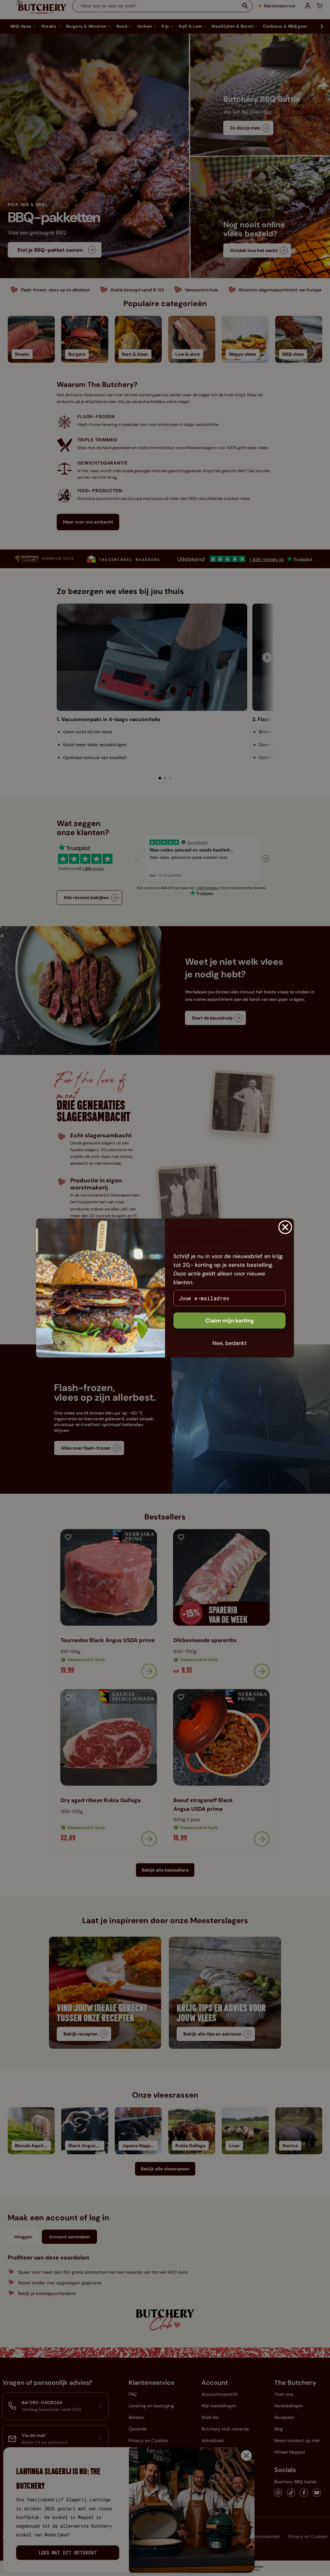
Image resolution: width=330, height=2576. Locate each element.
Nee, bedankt (230, 1343)
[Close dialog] (285, 1227)
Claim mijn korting (230, 1321)
